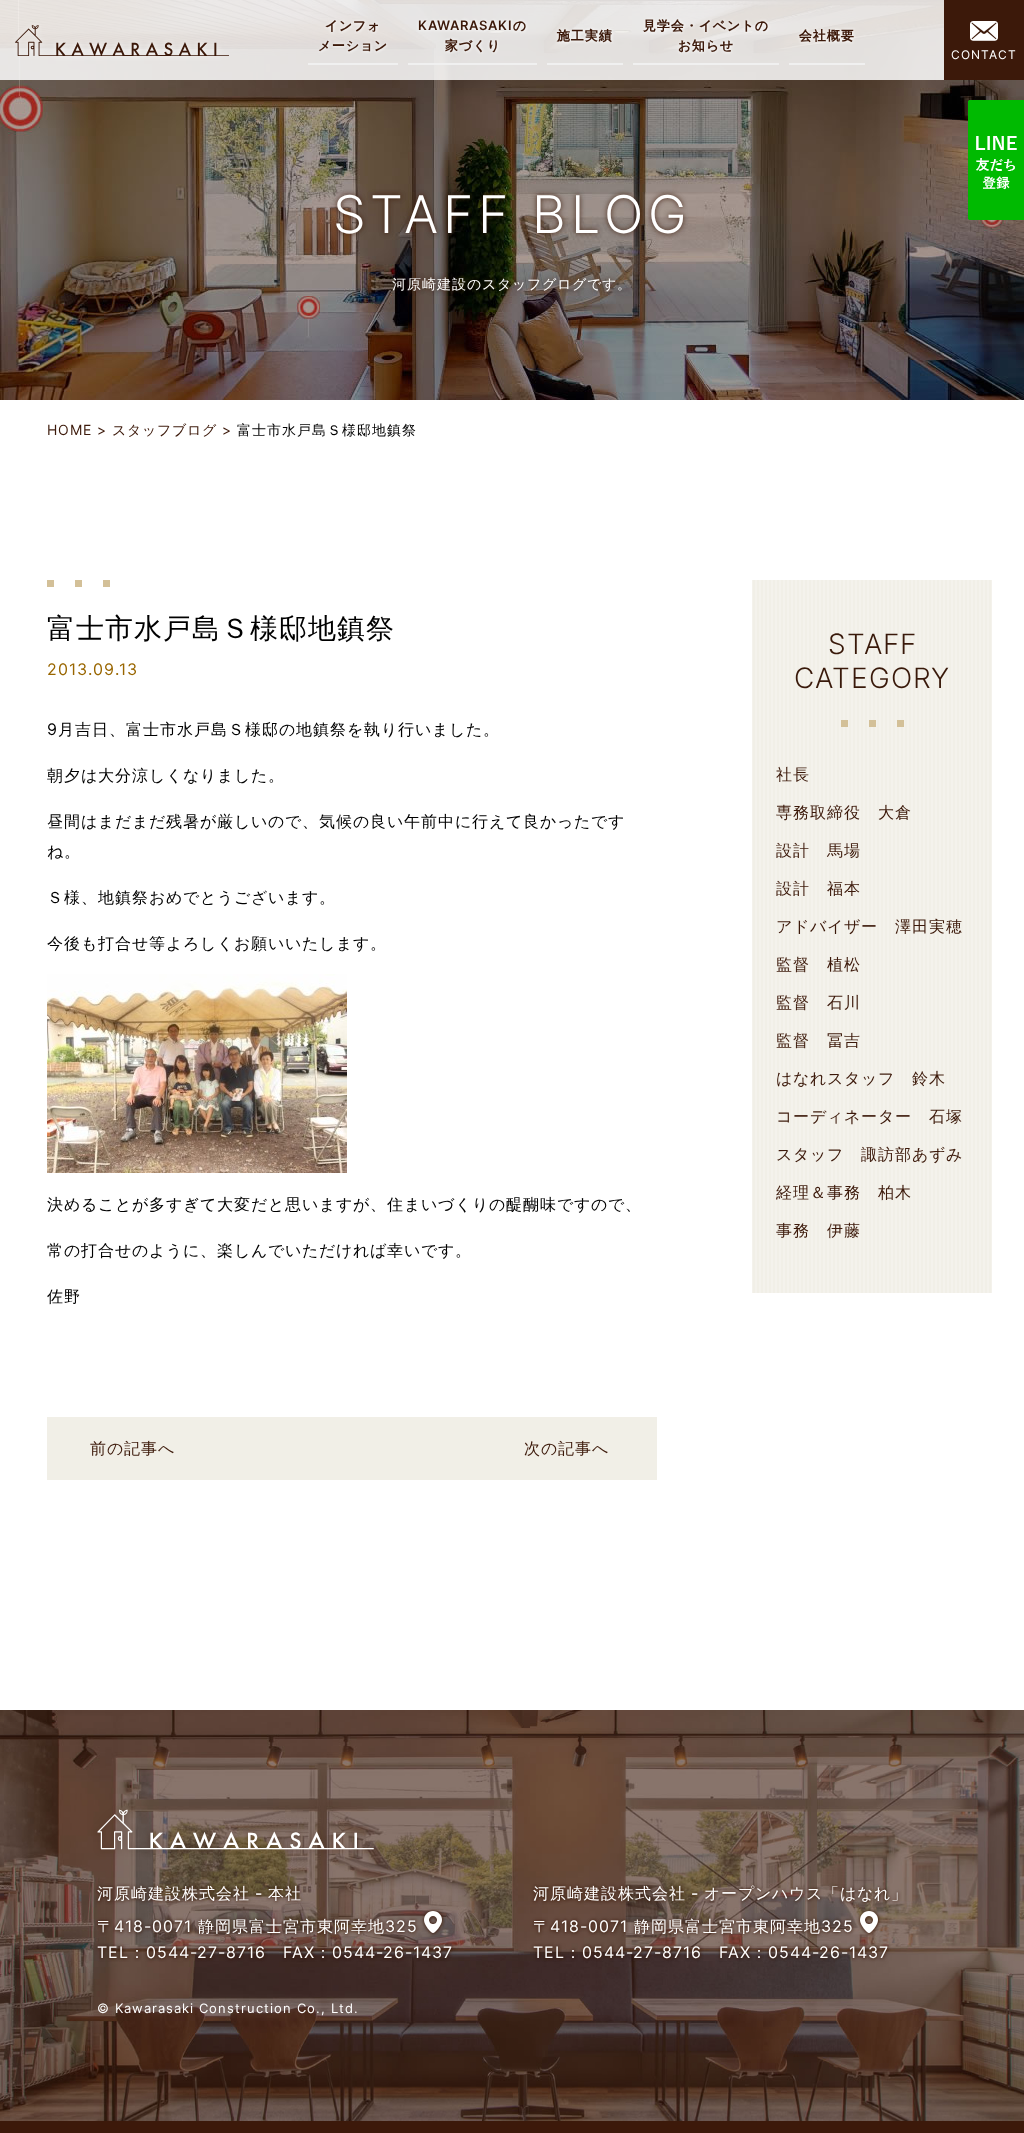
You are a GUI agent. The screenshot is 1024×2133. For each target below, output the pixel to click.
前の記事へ (132, 1448)
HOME (69, 429)
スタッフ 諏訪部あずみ (869, 1154)
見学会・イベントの (706, 35)
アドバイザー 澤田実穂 (869, 926)
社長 (793, 774)
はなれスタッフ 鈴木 (861, 1078)
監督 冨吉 (818, 1040)
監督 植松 (818, 964)
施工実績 (585, 35)
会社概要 (827, 35)
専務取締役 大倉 (844, 812)
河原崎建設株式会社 (122, 40)
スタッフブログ (164, 429)
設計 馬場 (818, 850)
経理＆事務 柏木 (844, 1192)
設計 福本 (818, 888)
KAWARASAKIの (472, 35)
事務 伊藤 (818, 1230)
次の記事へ (566, 1448)
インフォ (353, 35)
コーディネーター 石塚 (869, 1116)
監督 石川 (818, 1002)
